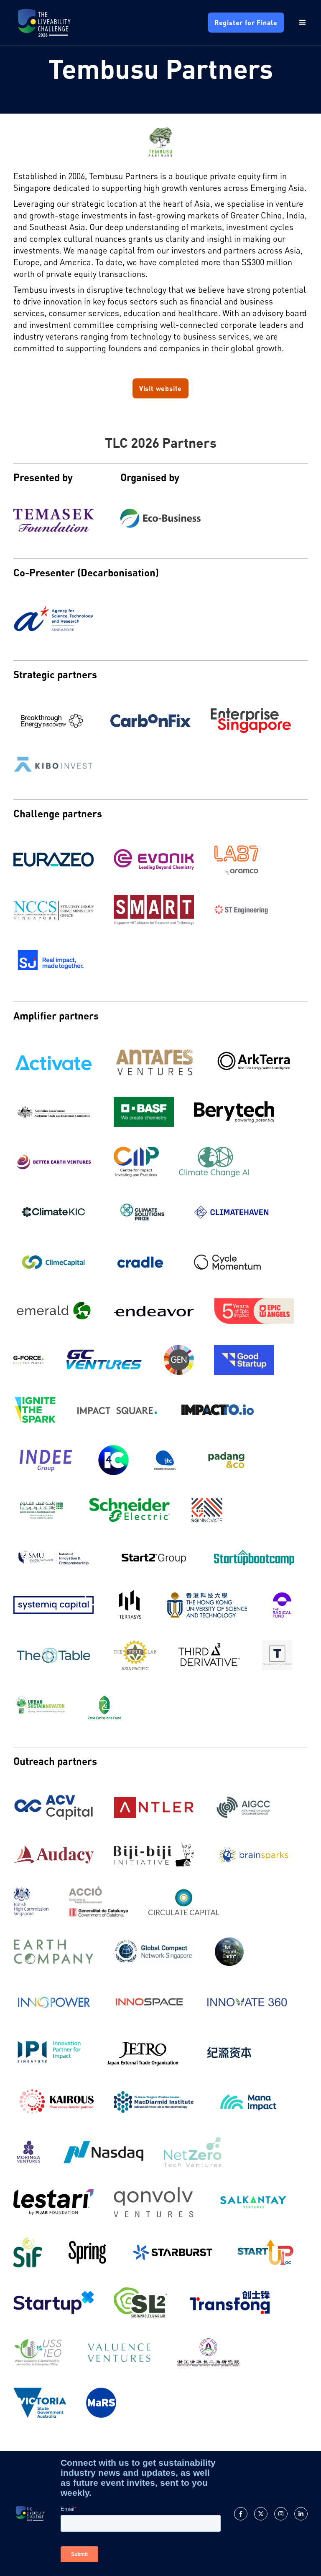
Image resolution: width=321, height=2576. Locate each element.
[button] (296, 23)
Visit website (160, 388)
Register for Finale (246, 22)
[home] (44, 23)
